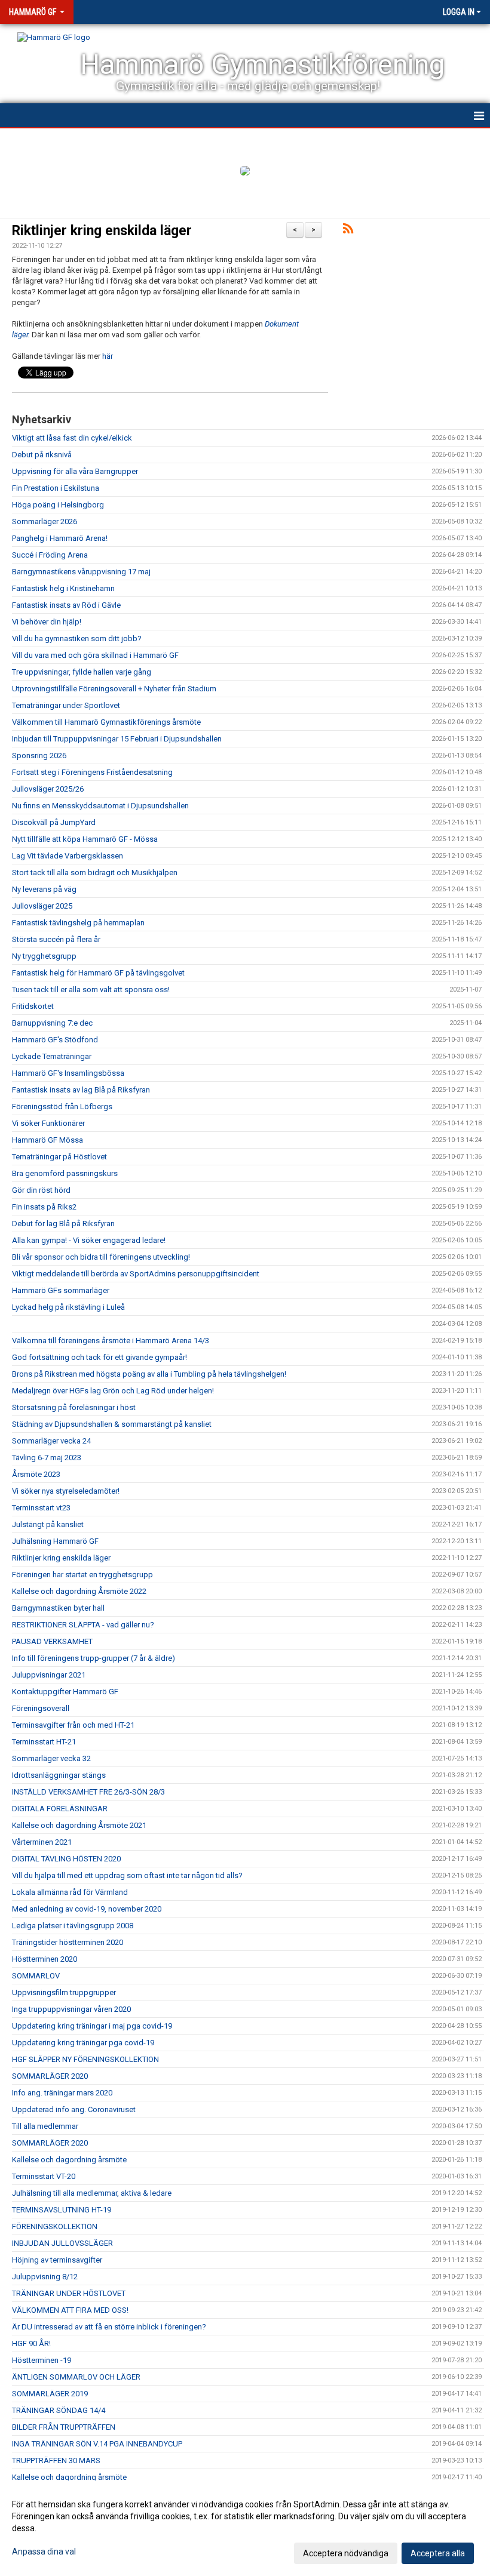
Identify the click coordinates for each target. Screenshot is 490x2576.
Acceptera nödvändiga (346, 2553)
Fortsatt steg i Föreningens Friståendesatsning (92, 772)
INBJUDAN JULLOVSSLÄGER (62, 2243)
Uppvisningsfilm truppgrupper (64, 1992)
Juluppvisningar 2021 (49, 1675)
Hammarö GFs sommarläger (61, 1290)
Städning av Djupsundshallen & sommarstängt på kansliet (112, 1424)
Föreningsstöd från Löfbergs (62, 1107)
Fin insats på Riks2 (44, 1207)
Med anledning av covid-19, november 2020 (87, 1909)
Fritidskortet (33, 1006)
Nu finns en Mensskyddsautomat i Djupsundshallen (100, 806)
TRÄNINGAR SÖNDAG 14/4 (59, 2410)
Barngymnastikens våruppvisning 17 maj (81, 572)
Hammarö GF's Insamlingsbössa (68, 1073)
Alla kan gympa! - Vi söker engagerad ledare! (89, 1240)
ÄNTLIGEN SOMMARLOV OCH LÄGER (76, 2377)
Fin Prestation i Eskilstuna (56, 488)
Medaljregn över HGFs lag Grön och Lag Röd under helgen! (113, 1391)
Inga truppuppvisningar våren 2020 (71, 2009)
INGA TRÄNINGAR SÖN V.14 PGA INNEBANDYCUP (97, 2444)
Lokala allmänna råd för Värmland (70, 1892)
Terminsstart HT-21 (44, 1742)
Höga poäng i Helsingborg (58, 505)
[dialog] (245, 2528)
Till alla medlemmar (45, 2126)
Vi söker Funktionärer (48, 1123)
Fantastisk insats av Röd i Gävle (66, 605)
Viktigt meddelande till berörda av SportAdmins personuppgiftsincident (136, 1274)
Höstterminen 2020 (45, 1959)
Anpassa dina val (44, 2552)
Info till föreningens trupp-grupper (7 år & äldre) (94, 1658)
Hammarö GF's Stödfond (55, 1040)
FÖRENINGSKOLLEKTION (55, 2226)
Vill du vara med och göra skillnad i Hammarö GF (95, 655)
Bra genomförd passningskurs (65, 1173)
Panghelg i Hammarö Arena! (60, 538)
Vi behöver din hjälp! (47, 622)
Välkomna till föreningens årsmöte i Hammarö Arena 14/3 (111, 1341)
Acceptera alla (438, 2553)
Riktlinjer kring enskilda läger (102, 231)
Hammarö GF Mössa (48, 1140)
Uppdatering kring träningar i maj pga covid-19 (92, 2026)
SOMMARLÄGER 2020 (50, 2076)
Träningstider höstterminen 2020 (68, 1942)
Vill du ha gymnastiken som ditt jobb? (77, 638)
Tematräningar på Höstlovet (59, 1157)
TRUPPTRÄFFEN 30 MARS (56, 2460)
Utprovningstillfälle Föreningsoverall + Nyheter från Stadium (114, 689)
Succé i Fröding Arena (50, 555)
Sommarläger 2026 (45, 521)
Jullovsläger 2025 (42, 906)
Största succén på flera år (56, 939)
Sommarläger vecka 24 (51, 1441)
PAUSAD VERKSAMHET (52, 1641)
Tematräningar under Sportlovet (66, 705)
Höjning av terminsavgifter (57, 2260)
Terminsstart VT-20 (44, 2176)
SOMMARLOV (36, 1976)
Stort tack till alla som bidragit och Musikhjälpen (95, 872)
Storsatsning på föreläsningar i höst (74, 1407)
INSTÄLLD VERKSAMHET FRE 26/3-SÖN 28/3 (88, 1792)
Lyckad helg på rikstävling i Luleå (68, 1307)
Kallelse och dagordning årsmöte (69, 2160)
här (108, 356)
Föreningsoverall (41, 1708)
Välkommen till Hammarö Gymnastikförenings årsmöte (106, 722)
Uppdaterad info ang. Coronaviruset (74, 2109)
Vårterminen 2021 (42, 1842)
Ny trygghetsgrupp (44, 956)
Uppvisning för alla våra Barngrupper (75, 471)
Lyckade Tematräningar (52, 1056)
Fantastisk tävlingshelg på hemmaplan (78, 923)
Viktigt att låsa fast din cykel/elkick (72, 438)
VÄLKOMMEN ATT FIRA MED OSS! (70, 2310)
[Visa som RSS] (348, 231)
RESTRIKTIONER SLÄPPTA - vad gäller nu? (83, 1625)
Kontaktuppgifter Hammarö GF (65, 1692)
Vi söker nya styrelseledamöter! (66, 1491)
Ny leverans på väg (44, 889)
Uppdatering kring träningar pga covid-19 (83, 2043)
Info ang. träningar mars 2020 (62, 2093)
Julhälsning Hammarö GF (55, 1541)
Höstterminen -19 (42, 2360)
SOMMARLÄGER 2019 (50, 2394)
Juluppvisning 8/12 (45, 2277)
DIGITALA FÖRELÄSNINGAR (60, 1809)
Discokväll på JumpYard (54, 822)
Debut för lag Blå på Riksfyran (63, 1224)
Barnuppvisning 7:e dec (52, 1023)
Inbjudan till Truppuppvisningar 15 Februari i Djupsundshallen (117, 739)
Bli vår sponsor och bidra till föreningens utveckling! (101, 1257)
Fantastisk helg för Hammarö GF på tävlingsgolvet (98, 973)
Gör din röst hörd (41, 1190)
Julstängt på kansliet (48, 1524)
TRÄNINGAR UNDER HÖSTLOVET (69, 2293)
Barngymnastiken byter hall (58, 1608)
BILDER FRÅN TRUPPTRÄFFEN (64, 2427)
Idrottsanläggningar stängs (59, 1775)
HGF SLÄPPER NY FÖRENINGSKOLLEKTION (85, 2059)
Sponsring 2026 (39, 755)
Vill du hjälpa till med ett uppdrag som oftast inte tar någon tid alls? (127, 1875)
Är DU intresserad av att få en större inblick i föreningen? (109, 2327)
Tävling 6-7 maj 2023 (47, 1458)
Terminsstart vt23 (41, 1508)
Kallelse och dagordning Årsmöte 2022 (79, 1591)
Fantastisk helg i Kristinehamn (63, 588)
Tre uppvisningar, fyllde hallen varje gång (82, 672)
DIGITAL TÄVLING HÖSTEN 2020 (66, 1859)
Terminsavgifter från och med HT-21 (73, 1725)
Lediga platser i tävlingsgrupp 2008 (73, 1926)
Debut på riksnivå (42, 455)
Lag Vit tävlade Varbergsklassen (68, 856)
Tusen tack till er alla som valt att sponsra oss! (91, 990)
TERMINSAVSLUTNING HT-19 (62, 2210)
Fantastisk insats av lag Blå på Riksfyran (81, 1090)
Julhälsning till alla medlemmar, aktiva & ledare (92, 2193)
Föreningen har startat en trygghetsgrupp (82, 1575)
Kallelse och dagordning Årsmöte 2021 (79, 1825)
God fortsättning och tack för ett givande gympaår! (99, 1357)
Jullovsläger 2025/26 (48, 789)
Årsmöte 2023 (36, 1474)
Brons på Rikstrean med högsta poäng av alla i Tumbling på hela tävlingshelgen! (149, 1374)
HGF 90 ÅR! (31, 2343)
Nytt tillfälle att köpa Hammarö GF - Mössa (85, 839)
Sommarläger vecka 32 (51, 1758)
